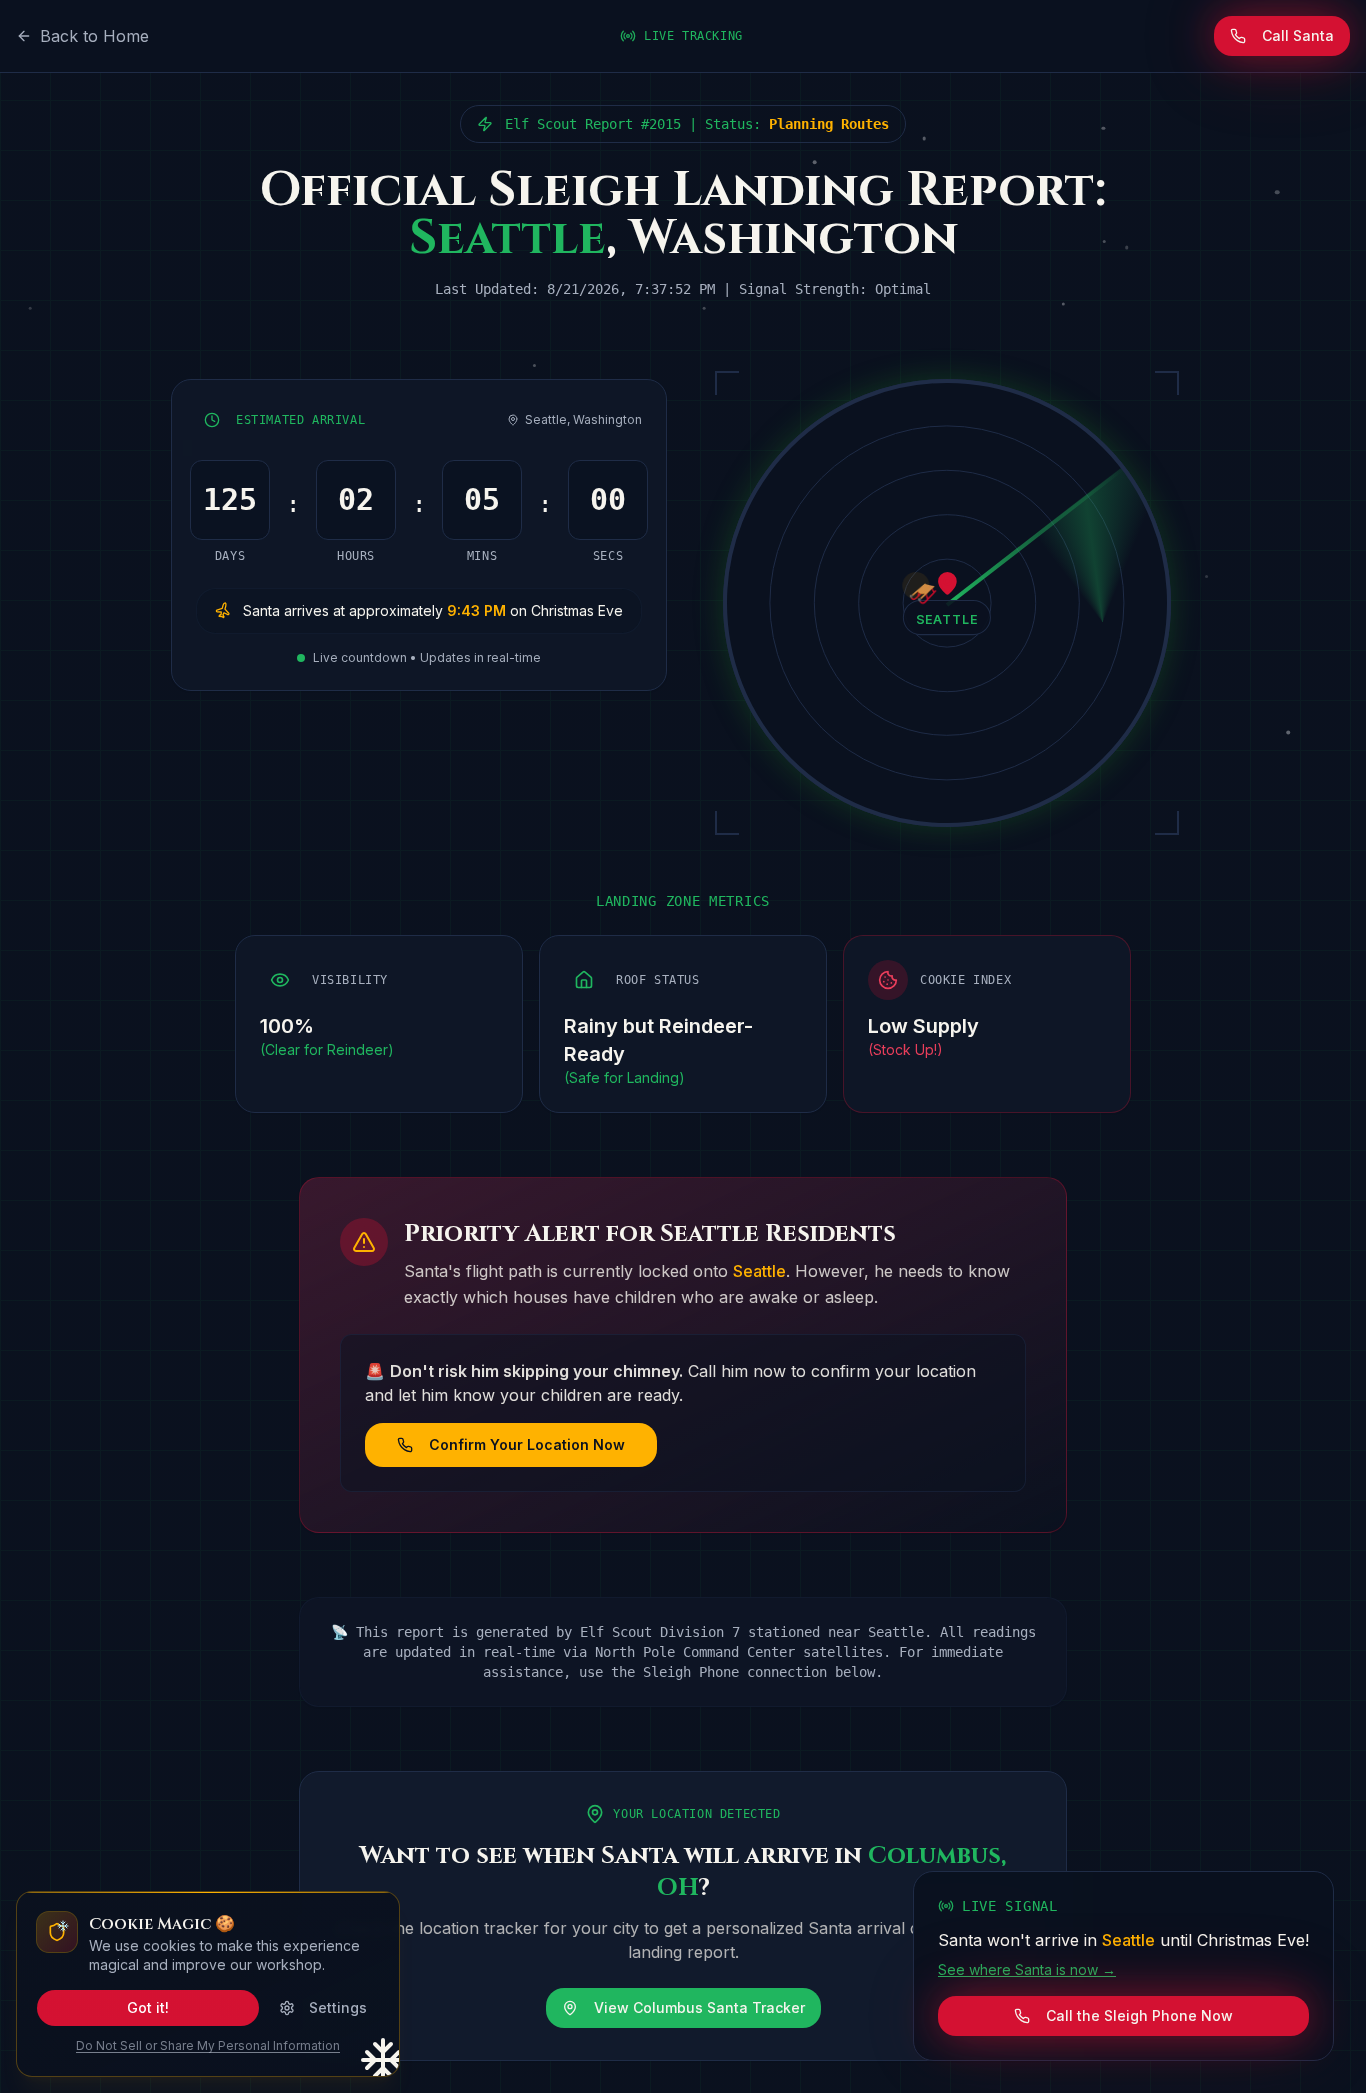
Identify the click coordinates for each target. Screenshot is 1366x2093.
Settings (338, 2007)
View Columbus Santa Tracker (699, 2007)
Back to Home (94, 36)
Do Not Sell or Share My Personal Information (208, 2045)
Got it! (148, 2007)
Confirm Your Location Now (527, 1444)
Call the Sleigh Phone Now (1139, 2015)
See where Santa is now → (1027, 1969)
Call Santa (1298, 35)
